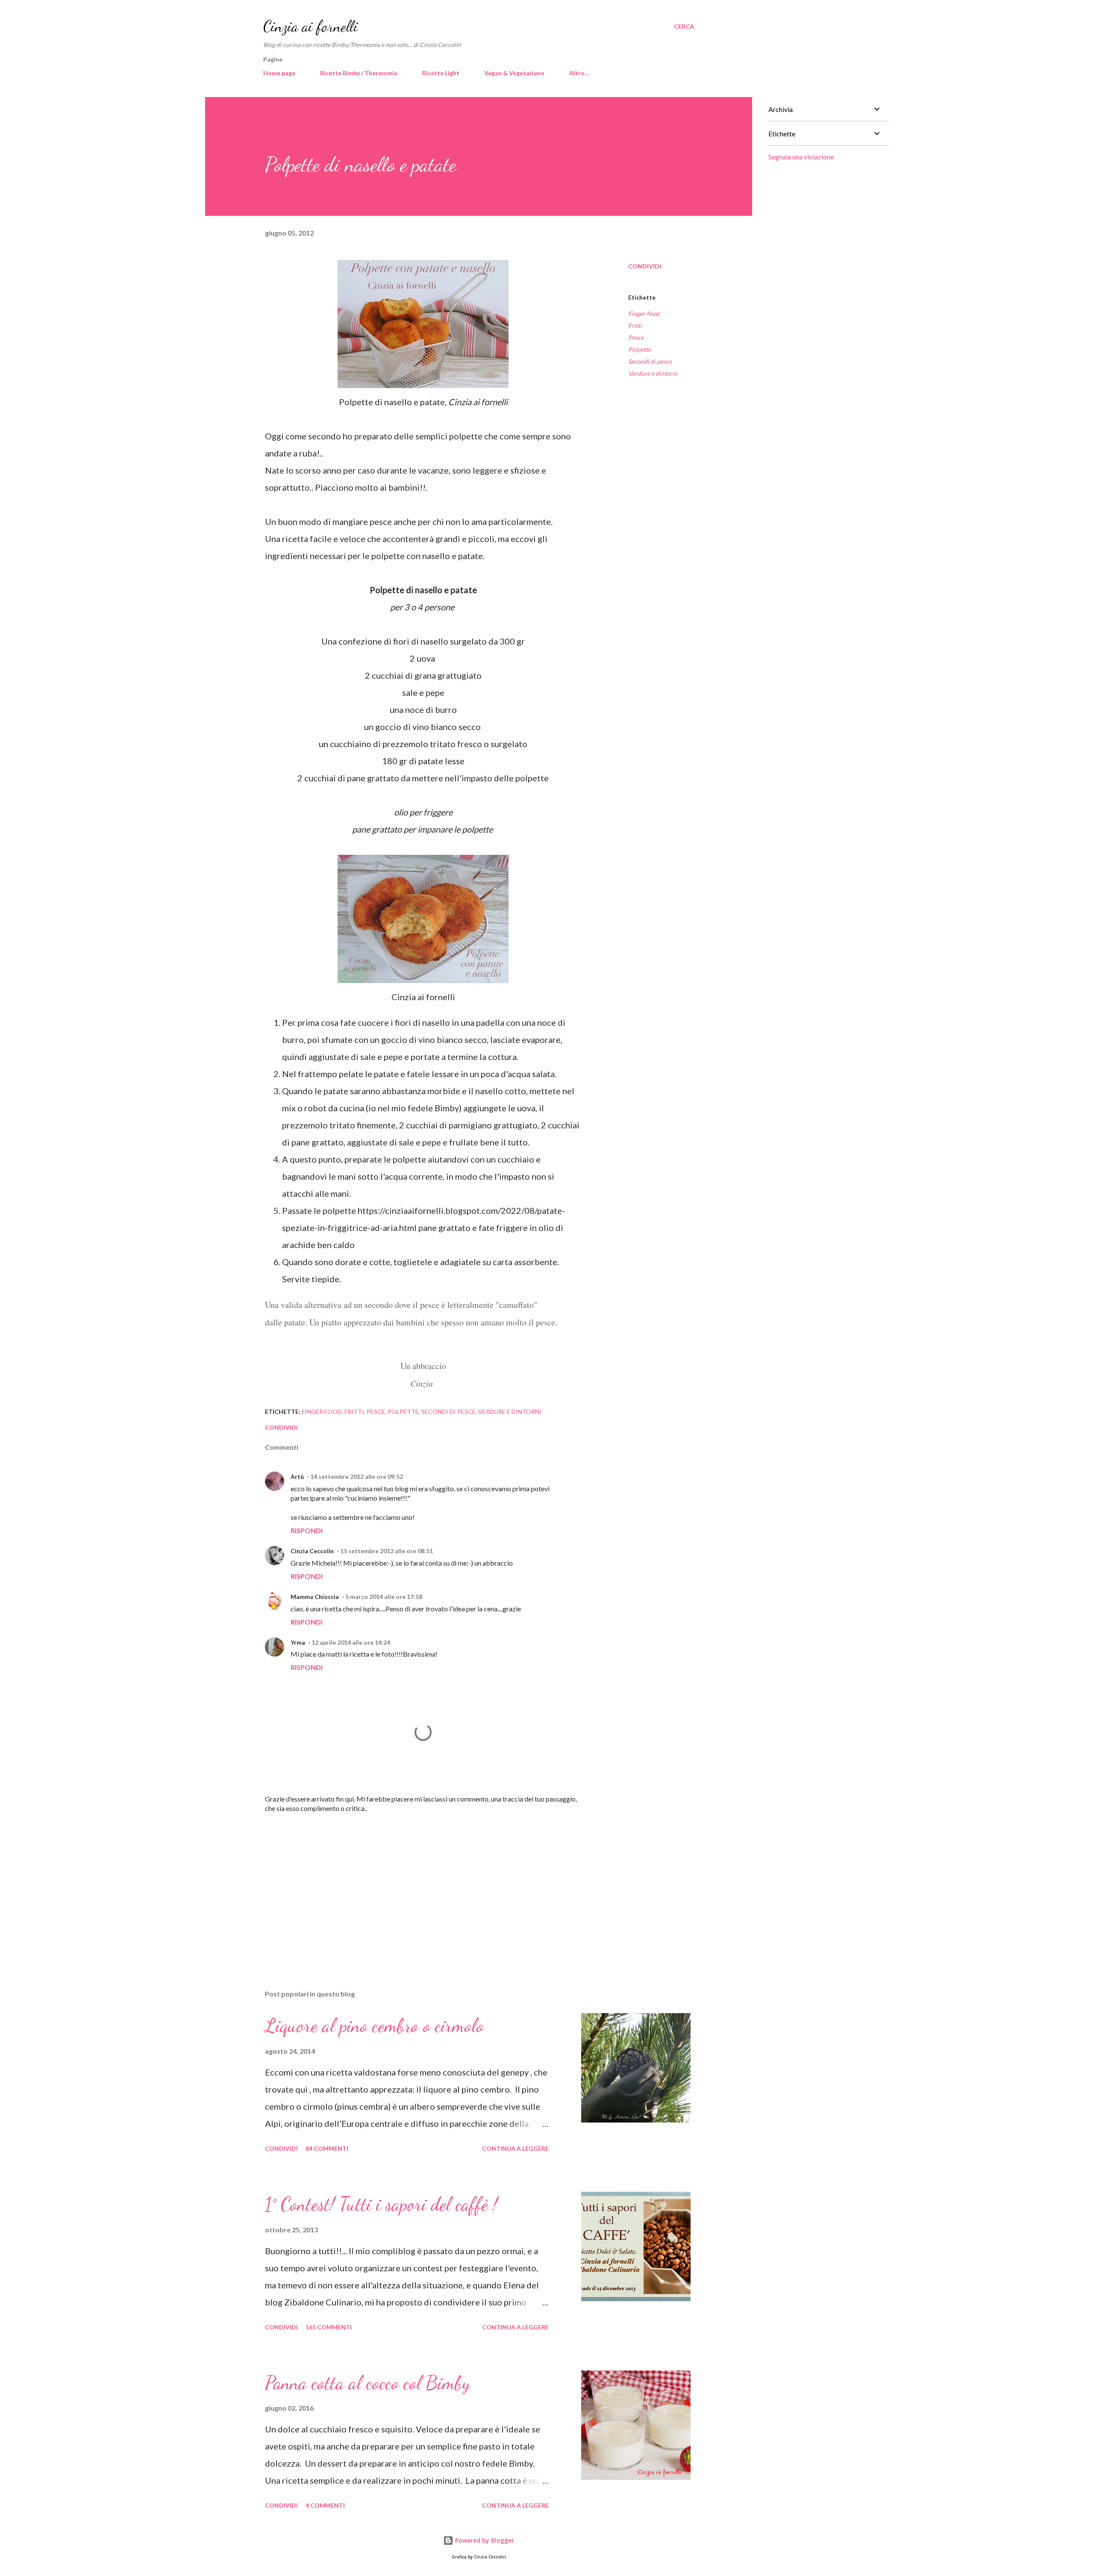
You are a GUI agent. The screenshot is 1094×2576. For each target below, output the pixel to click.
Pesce (636, 337)
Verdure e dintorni (653, 373)
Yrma (298, 1642)
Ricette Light (441, 73)
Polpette (640, 349)
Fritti (635, 325)
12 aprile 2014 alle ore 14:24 (351, 1642)
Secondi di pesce (650, 361)
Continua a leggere (515, 2148)
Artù (297, 1476)
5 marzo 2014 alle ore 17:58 (384, 1597)
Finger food (644, 314)
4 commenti (325, 2505)
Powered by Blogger (484, 2540)
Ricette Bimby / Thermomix (359, 73)
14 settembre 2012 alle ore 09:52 (357, 1476)
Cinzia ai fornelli (311, 26)
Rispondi (307, 1530)
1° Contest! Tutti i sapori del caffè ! (381, 2204)
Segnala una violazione (801, 157)
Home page (279, 73)
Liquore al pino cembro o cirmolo (374, 2025)
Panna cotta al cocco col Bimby (368, 2383)
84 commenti (327, 2148)
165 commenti (329, 2327)
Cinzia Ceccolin (312, 1551)
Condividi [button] (645, 266)
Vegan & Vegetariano (514, 73)
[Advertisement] (409, 1883)
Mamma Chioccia (315, 1597)
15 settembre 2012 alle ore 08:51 (387, 1551)
